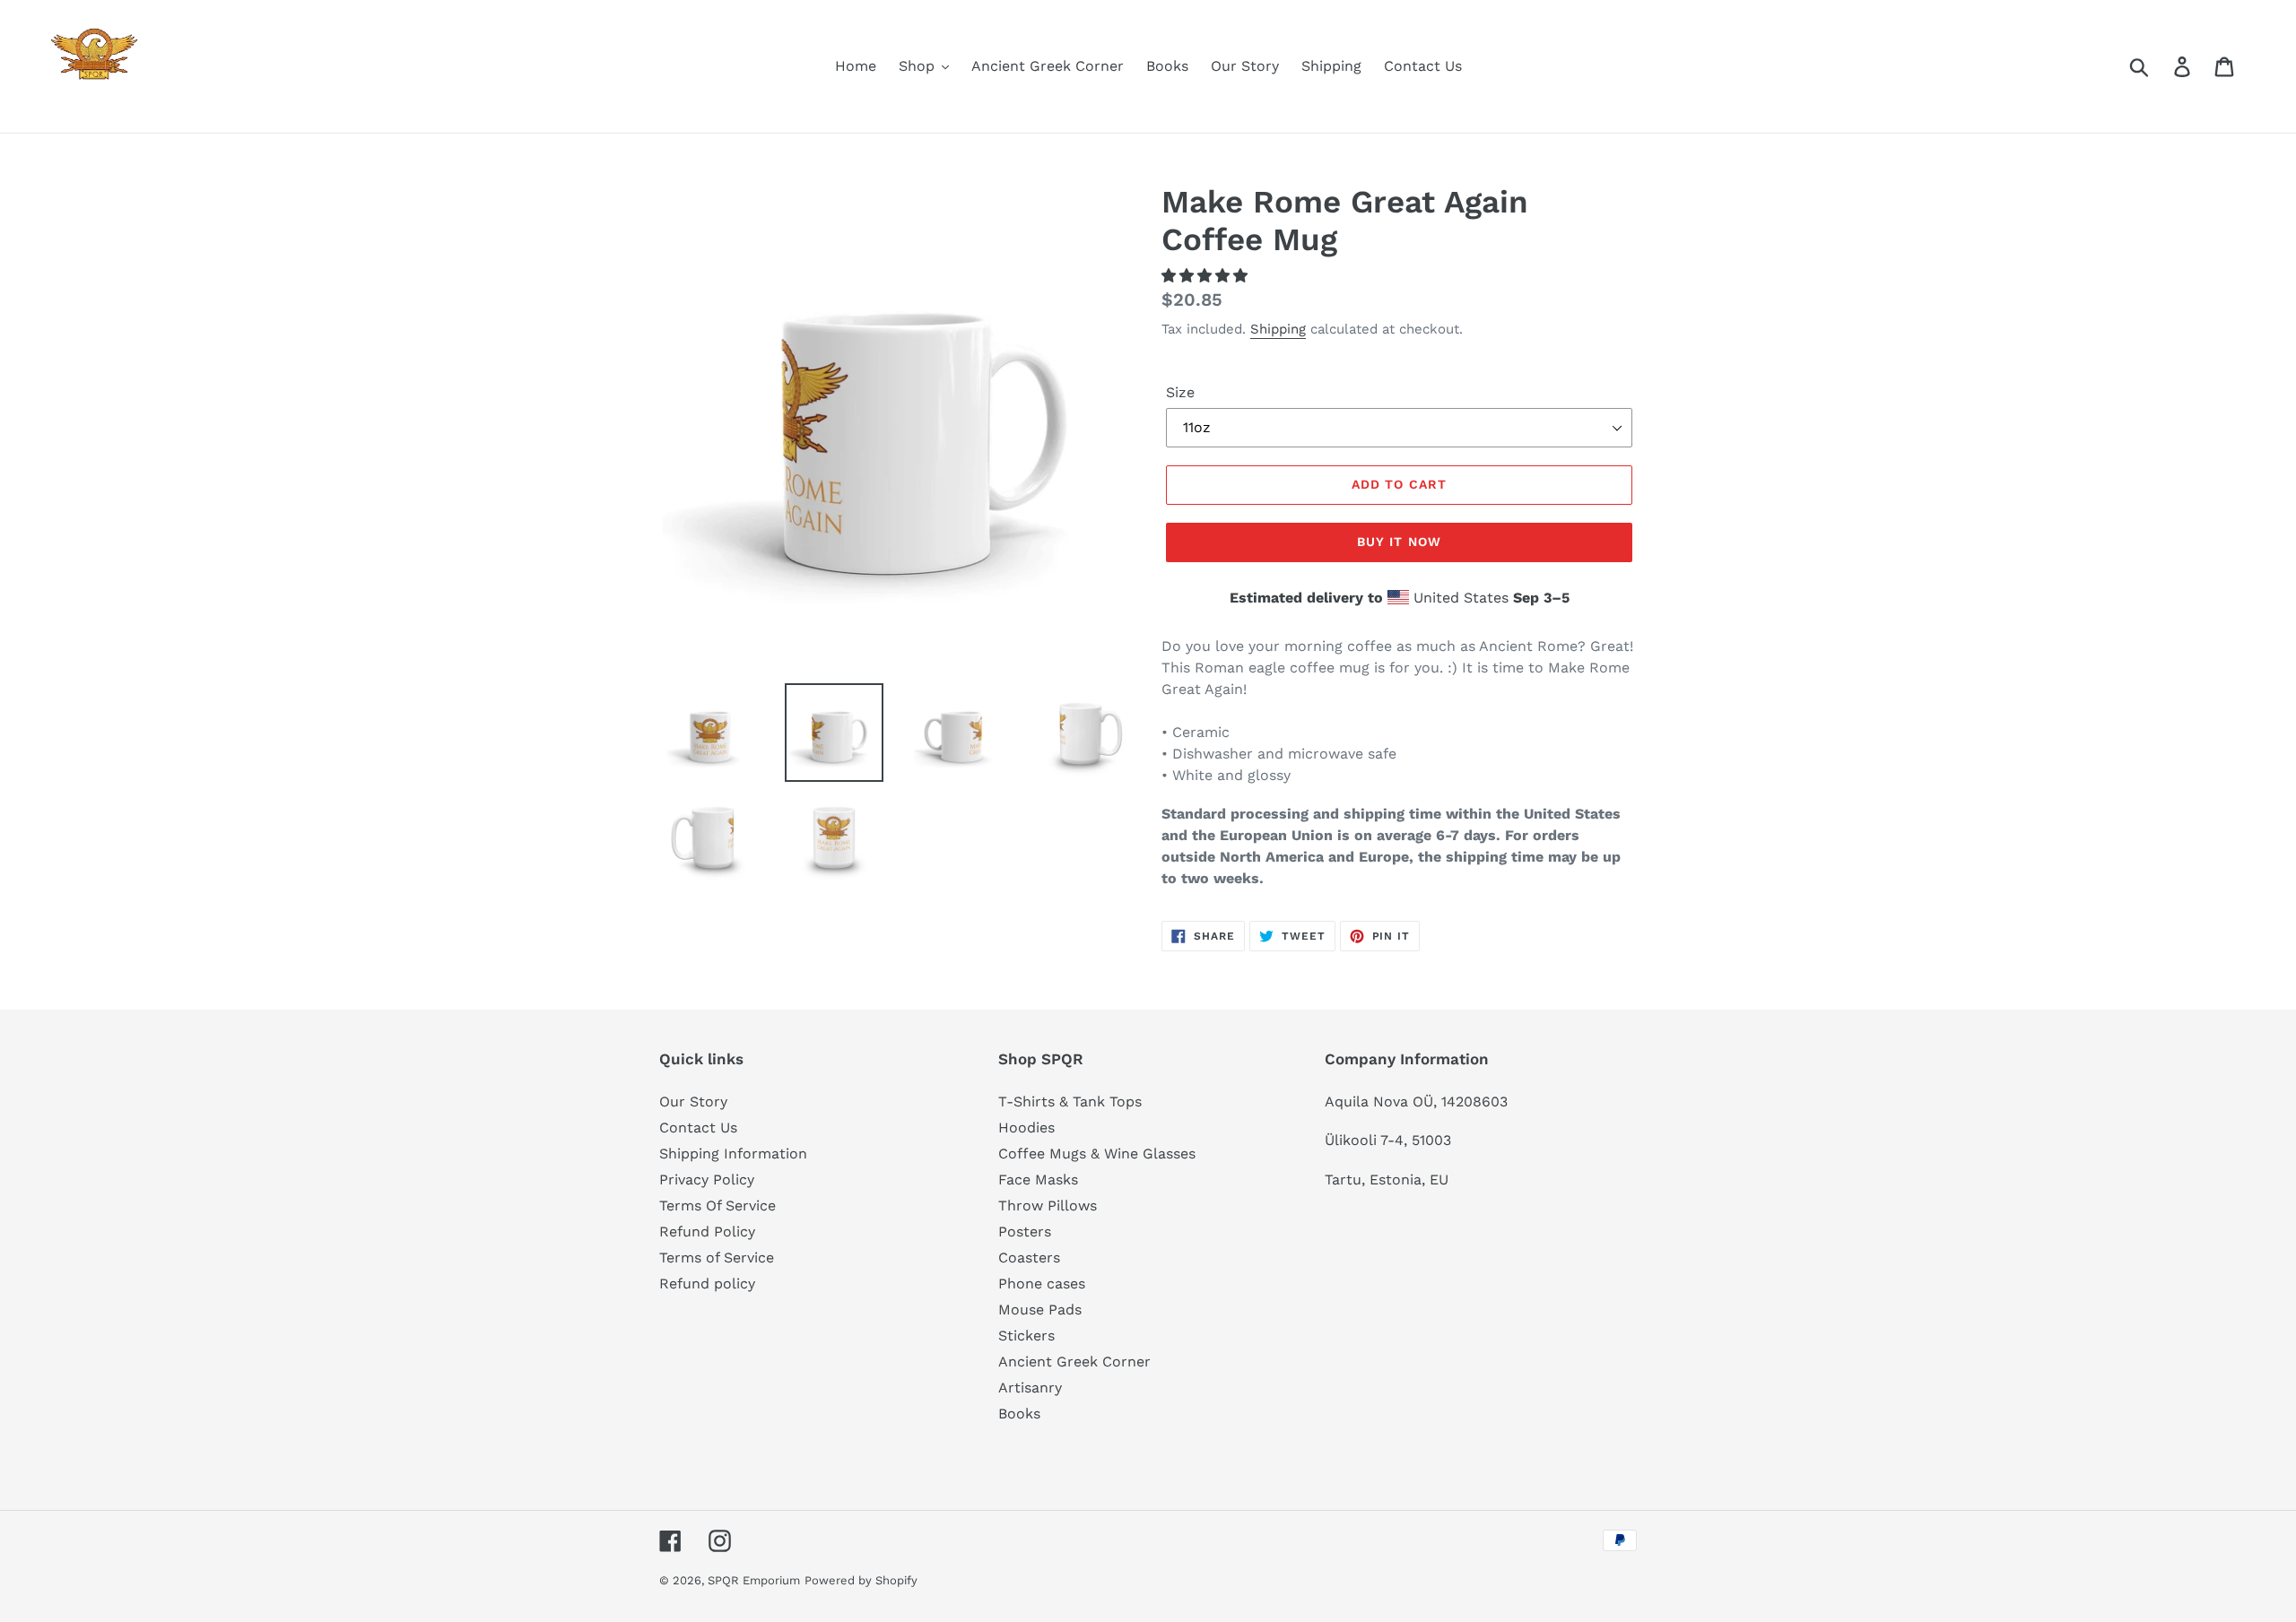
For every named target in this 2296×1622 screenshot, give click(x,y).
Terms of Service (717, 1258)
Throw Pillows (1048, 1206)
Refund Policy (707, 1232)
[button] (1207, 276)
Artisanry (1030, 1388)
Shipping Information (733, 1154)
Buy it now (1399, 542)
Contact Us (698, 1128)
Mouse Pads (1040, 1310)
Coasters (1029, 1258)
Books (1019, 1414)
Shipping (1278, 329)
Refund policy (707, 1284)
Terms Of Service (717, 1206)
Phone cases (1042, 1284)
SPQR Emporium (754, 1580)
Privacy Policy (707, 1180)
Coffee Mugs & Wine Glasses (1097, 1154)
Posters (1025, 1232)
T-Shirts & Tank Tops (1070, 1102)
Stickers (1026, 1336)
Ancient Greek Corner (1074, 1362)
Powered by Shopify (861, 1580)
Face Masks (1038, 1180)
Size (1180, 392)
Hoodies (1026, 1128)
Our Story (693, 1102)
